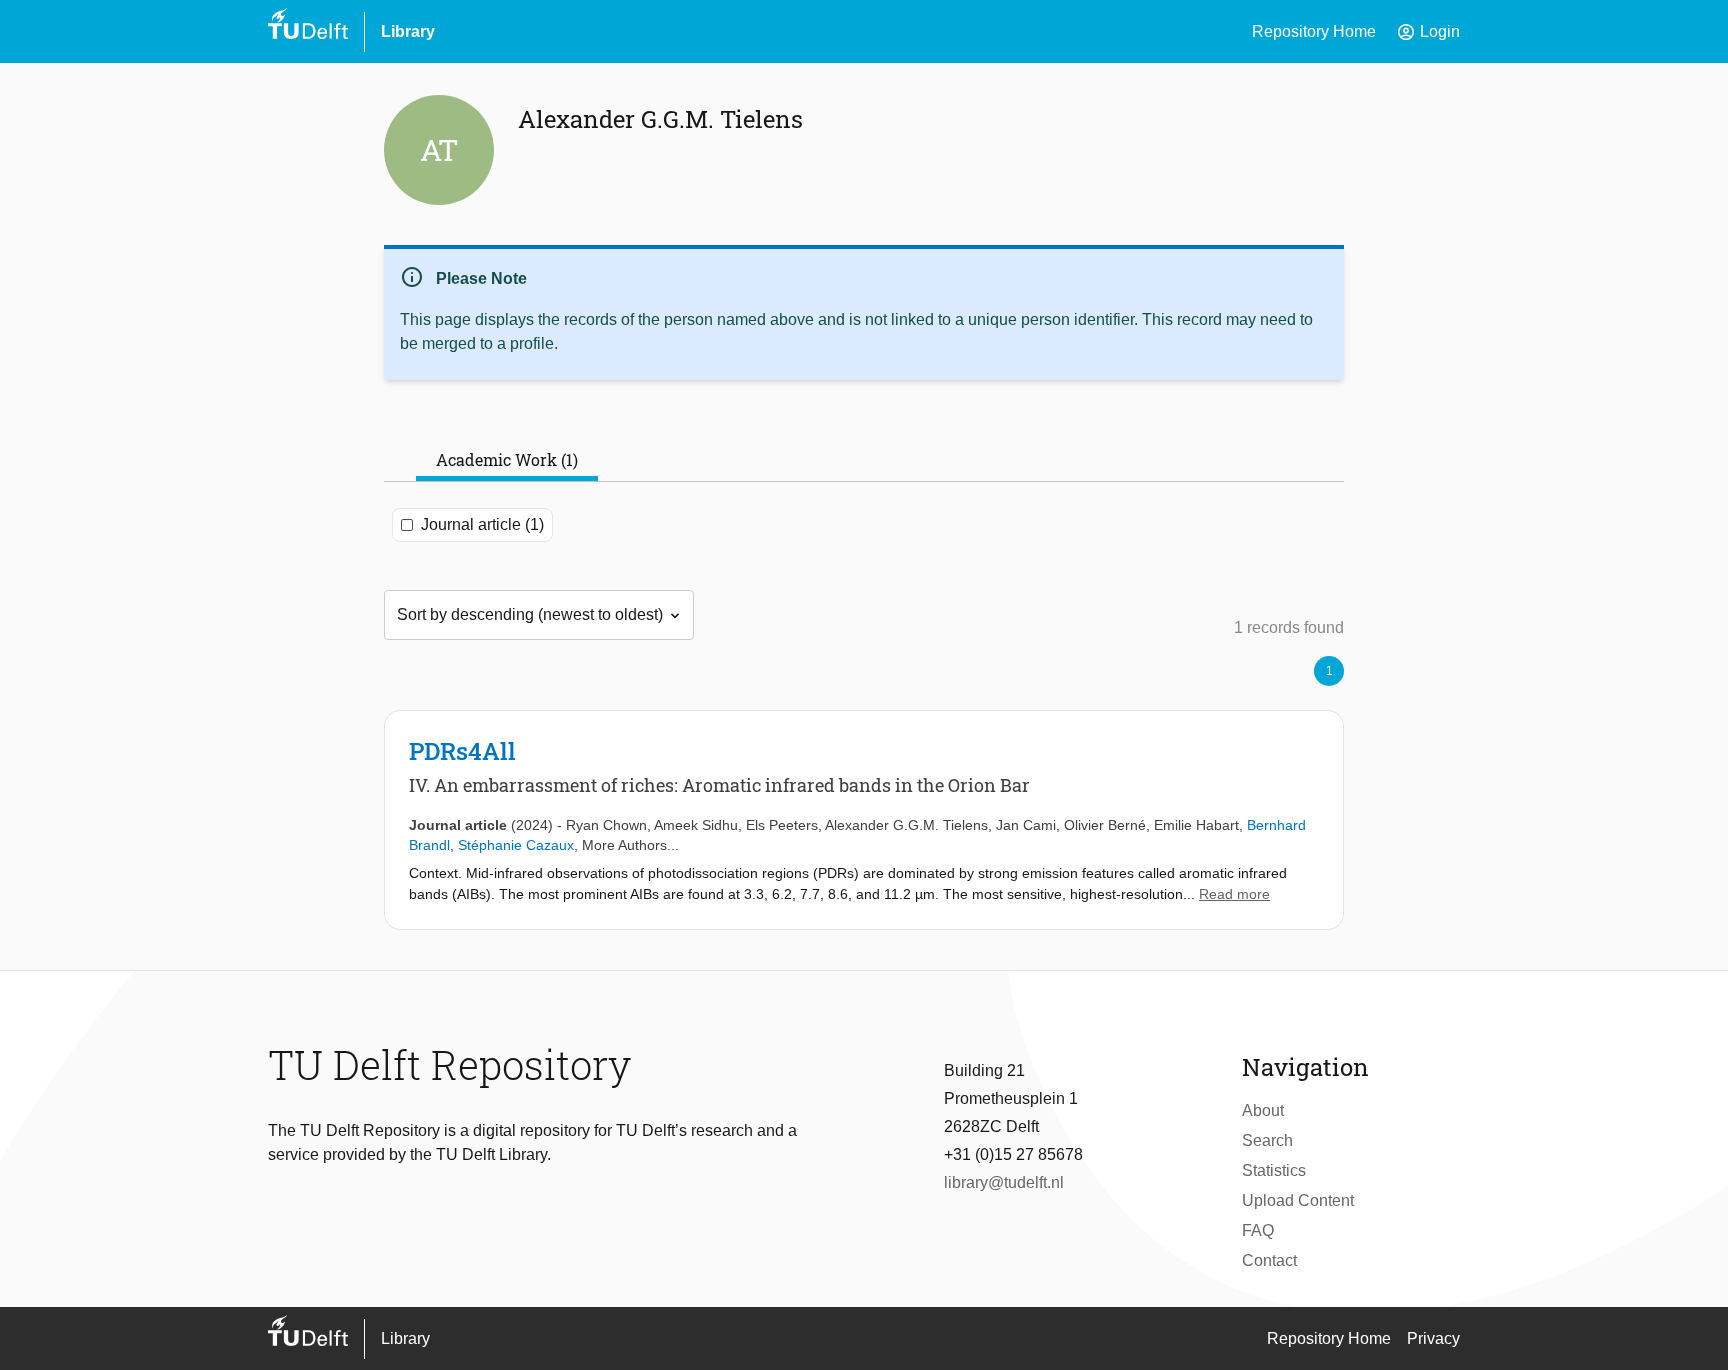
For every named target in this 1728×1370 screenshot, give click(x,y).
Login (1428, 32)
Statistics (1274, 1170)
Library (408, 31)
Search (1267, 1140)
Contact (1269, 1260)
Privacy (1433, 1338)
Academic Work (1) (507, 459)
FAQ (1258, 1230)
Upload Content (1298, 1200)
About (1263, 1110)
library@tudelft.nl (1004, 1182)
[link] (864, 820)
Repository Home (1314, 31)
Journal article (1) (482, 524)
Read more (1234, 894)
